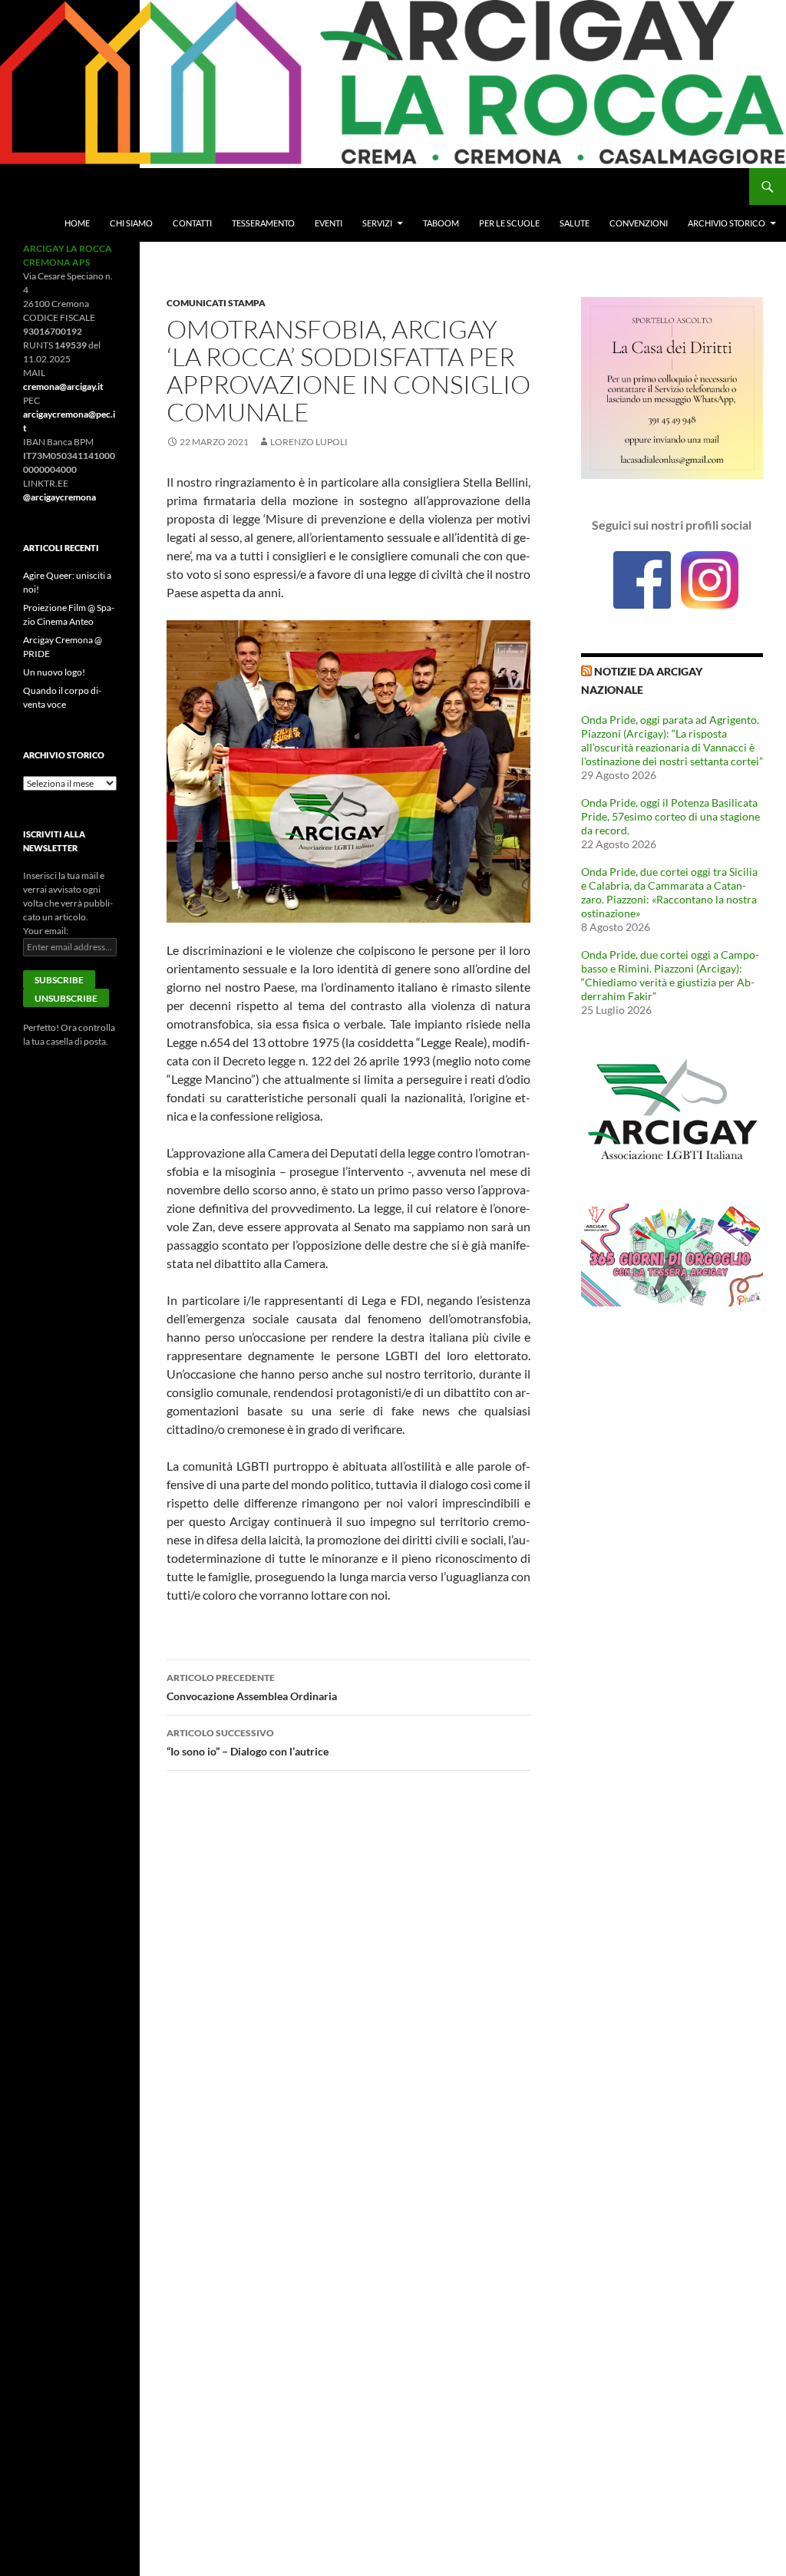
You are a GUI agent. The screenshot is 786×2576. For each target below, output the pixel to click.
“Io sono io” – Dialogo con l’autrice (248, 1742)
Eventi (329, 223)
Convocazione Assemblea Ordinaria (252, 1687)
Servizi (377, 223)
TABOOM (441, 223)
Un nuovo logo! (54, 672)
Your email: (46, 931)
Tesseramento (263, 223)
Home (77, 223)
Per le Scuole (509, 223)
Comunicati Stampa (216, 303)
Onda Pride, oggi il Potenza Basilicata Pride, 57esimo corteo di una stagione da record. (670, 816)
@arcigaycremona (59, 497)
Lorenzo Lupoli (309, 442)
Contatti (192, 223)
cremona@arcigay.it (63, 386)
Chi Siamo (131, 223)
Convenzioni (639, 223)
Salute (575, 223)
